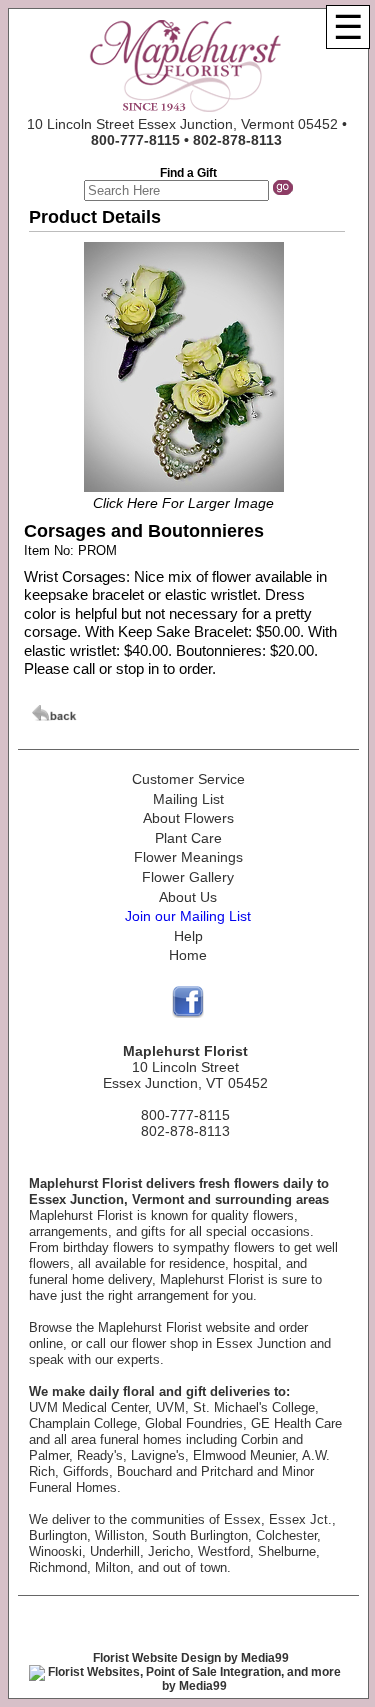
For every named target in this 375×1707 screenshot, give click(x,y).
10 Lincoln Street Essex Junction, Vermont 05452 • (187, 132)
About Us (188, 897)
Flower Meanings (188, 857)
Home (188, 955)
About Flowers (188, 818)
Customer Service (188, 779)
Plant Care (188, 838)
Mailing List (188, 799)
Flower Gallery (188, 877)
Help (188, 936)
